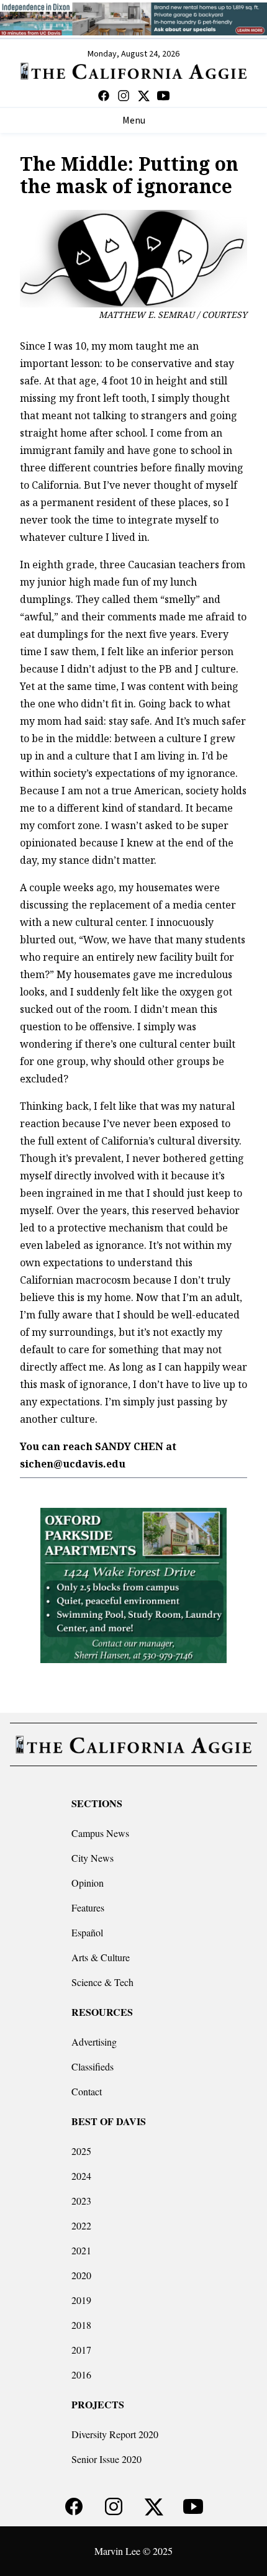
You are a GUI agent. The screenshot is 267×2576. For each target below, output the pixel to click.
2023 (81, 2201)
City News (93, 1858)
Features (88, 1907)
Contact (87, 2091)
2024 (81, 2176)
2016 (81, 2374)
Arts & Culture (101, 1957)
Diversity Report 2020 (115, 2434)
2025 (81, 2151)
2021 (81, 2250)
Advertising (94, 2042)
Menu (134, 120)
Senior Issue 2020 (106, 2459)
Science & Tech (102, 1982)
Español (87, 1932)
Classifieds (93, 2066)
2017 (81, 2350)
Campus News (100, 1833)
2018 (81, 2325)
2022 (81, 2225)
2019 (81, 2300)
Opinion (88, 1883)
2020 (81, 2275)
